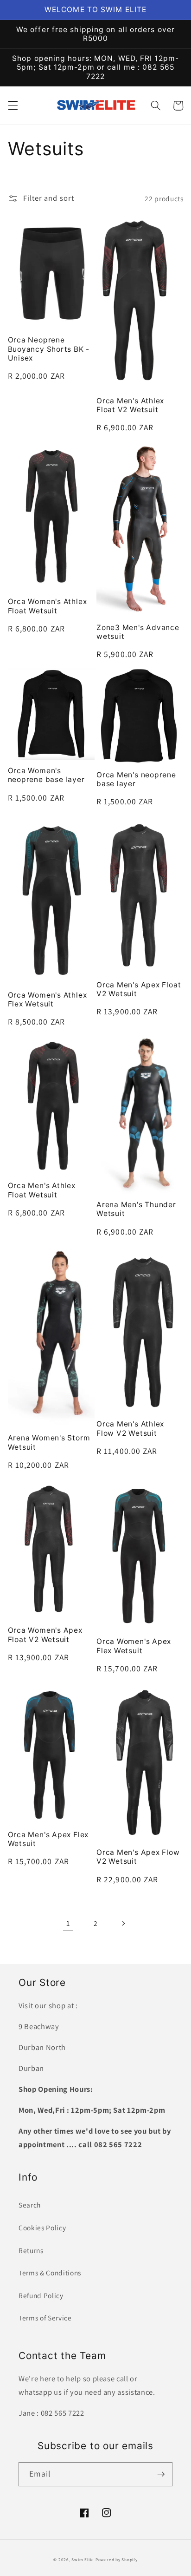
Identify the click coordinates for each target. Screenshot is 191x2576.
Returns (31, 2250)
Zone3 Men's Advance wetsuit (138, 632)
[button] (13, 105)
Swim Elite (83, 2560)
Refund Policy (41, 2295)
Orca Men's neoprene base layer (136, 779)
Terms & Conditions (50, 2273)
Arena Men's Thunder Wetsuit (136, 1209)
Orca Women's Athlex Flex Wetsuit (48, 1000)
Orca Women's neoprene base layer (46, 775)
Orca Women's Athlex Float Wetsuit (48, 606)
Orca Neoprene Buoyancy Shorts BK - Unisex (49, 349)
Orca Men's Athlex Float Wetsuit (42, 1190)
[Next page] (123, 1923)
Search (30, 2205)
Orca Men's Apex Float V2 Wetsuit (139, 989)
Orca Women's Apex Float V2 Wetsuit (45, 1635)
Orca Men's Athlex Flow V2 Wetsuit (130, 1429)
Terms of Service (45, 2318)
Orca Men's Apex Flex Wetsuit (48, 1839)
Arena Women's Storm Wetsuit (49, 1442)
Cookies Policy (42, 2228)
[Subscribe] (161, 2474)
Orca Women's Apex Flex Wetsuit (134, 1646)
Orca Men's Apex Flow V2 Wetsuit (138, 1857)
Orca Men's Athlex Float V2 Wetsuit (130, 405)
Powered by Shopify (117, 2560)
